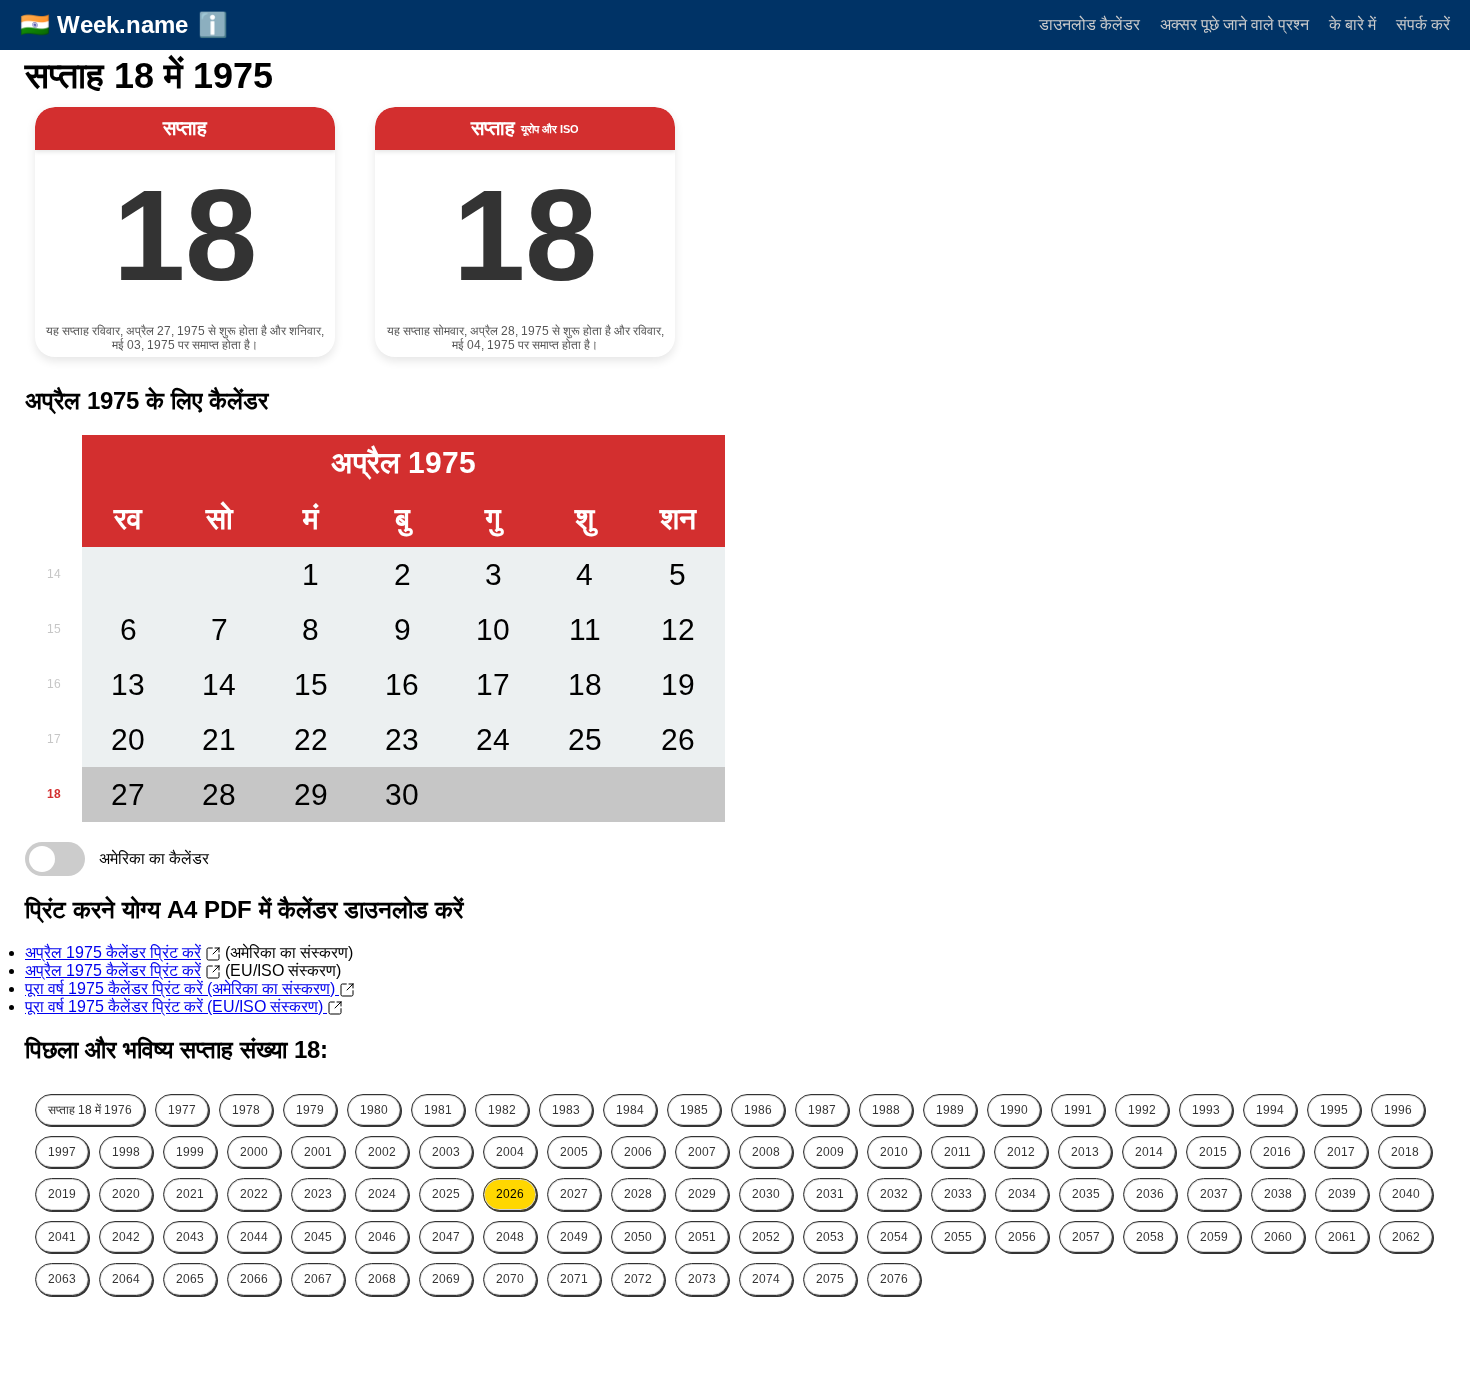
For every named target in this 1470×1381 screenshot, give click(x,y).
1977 (182, 1110)
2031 (830, 1194)
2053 (830, 1237)
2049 (574, 1237)
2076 (894, 1279)
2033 (958, 1194)
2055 (958, 1237)
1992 (1142, 1110)
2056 (1022, 1237)
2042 (126, 1237)
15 (54, 629)
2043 (190, 1237)
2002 (382, 1152)
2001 (318, 1152)
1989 (950, 1110)
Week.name (122, 24)
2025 (446, 1194)
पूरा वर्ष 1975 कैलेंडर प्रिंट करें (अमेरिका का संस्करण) (182, 988)
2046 (382, 1237)
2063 (62, 1279)
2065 (190, 1279)
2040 (1406, 1194)
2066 (254, 1279)
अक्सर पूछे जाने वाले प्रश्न (1234, 24)
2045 (318, 1237)
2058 (1150, 1237)
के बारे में (1352, 24)
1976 (90, 1110)
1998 (126, 1152)
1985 (694, 1110)
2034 (1022, 1194)
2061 (1342, 1237)
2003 (446, 1152)
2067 (318, 1279)
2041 (62, 1237)
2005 (574, 1152)
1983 (566, 1110)
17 (54, 739)
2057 (1086, 1237)
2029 (702, 1194)
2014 (1149, 1152)
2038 (1278, 1194)
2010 (894, 1152)
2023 (318, 1194)
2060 (1278, 1237)
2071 (574, 1279)
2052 (766, 1237)
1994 (1270, 1110)
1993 (1206, 1110)
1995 (1334, 1110)
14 (54, 574)
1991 (1078, 1110)
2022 (254, 1194)
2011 (957, 1152)
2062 (1406, 1237)
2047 (446, 1237)
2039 (1342, 1194)
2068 (382, 1279)
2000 (254, 1152)
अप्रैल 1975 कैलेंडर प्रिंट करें (113, 952)
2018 (1405, 1152)
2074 (766, 1279)
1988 (886, 1110)
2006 (638, 1152)
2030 (766, 1194)
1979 (310, 1110)
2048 (510, 1237)
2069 (446, 1279)
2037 (1214, 1194)
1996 (1398, 1110)
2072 (638, 1279)
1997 (62, 1152)
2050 (638, 1237)
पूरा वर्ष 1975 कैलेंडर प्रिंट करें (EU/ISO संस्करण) (176, 1006)
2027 (574, 1194)
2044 (254, 1237)
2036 (1150, 1194)
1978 (246, 1110)
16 (54, 684)
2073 (702, 1279)
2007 (702, 1152)
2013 (1085, 1152)
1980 (374, 1110)
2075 (830, 1279)
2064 (126, 1279)
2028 (638, 1194)
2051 (702, 1237)
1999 (190, 1152)
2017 (1341, 1152)
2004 (510, 1152)
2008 (766, 1152)
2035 (1086, 1194)
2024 (382, 1194)
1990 (1014, 1110)
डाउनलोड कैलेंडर (1089, 24)
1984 (630, 1110)
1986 (758, 1110)
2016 (1277, 1152)
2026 (510, 1194)
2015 (1213, 1152)
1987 (822, 1110)
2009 (830, 1152)
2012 (1021, 1152)
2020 (126, 1194)
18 (54, 794)
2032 (894, 1194)
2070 (510, 1279)
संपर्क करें (1423, 24)
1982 (502, 1110)
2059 (1214, 1237)
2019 (62, 1194)
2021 (190, 1194)
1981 (438, 1110)
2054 (894, 1237)
